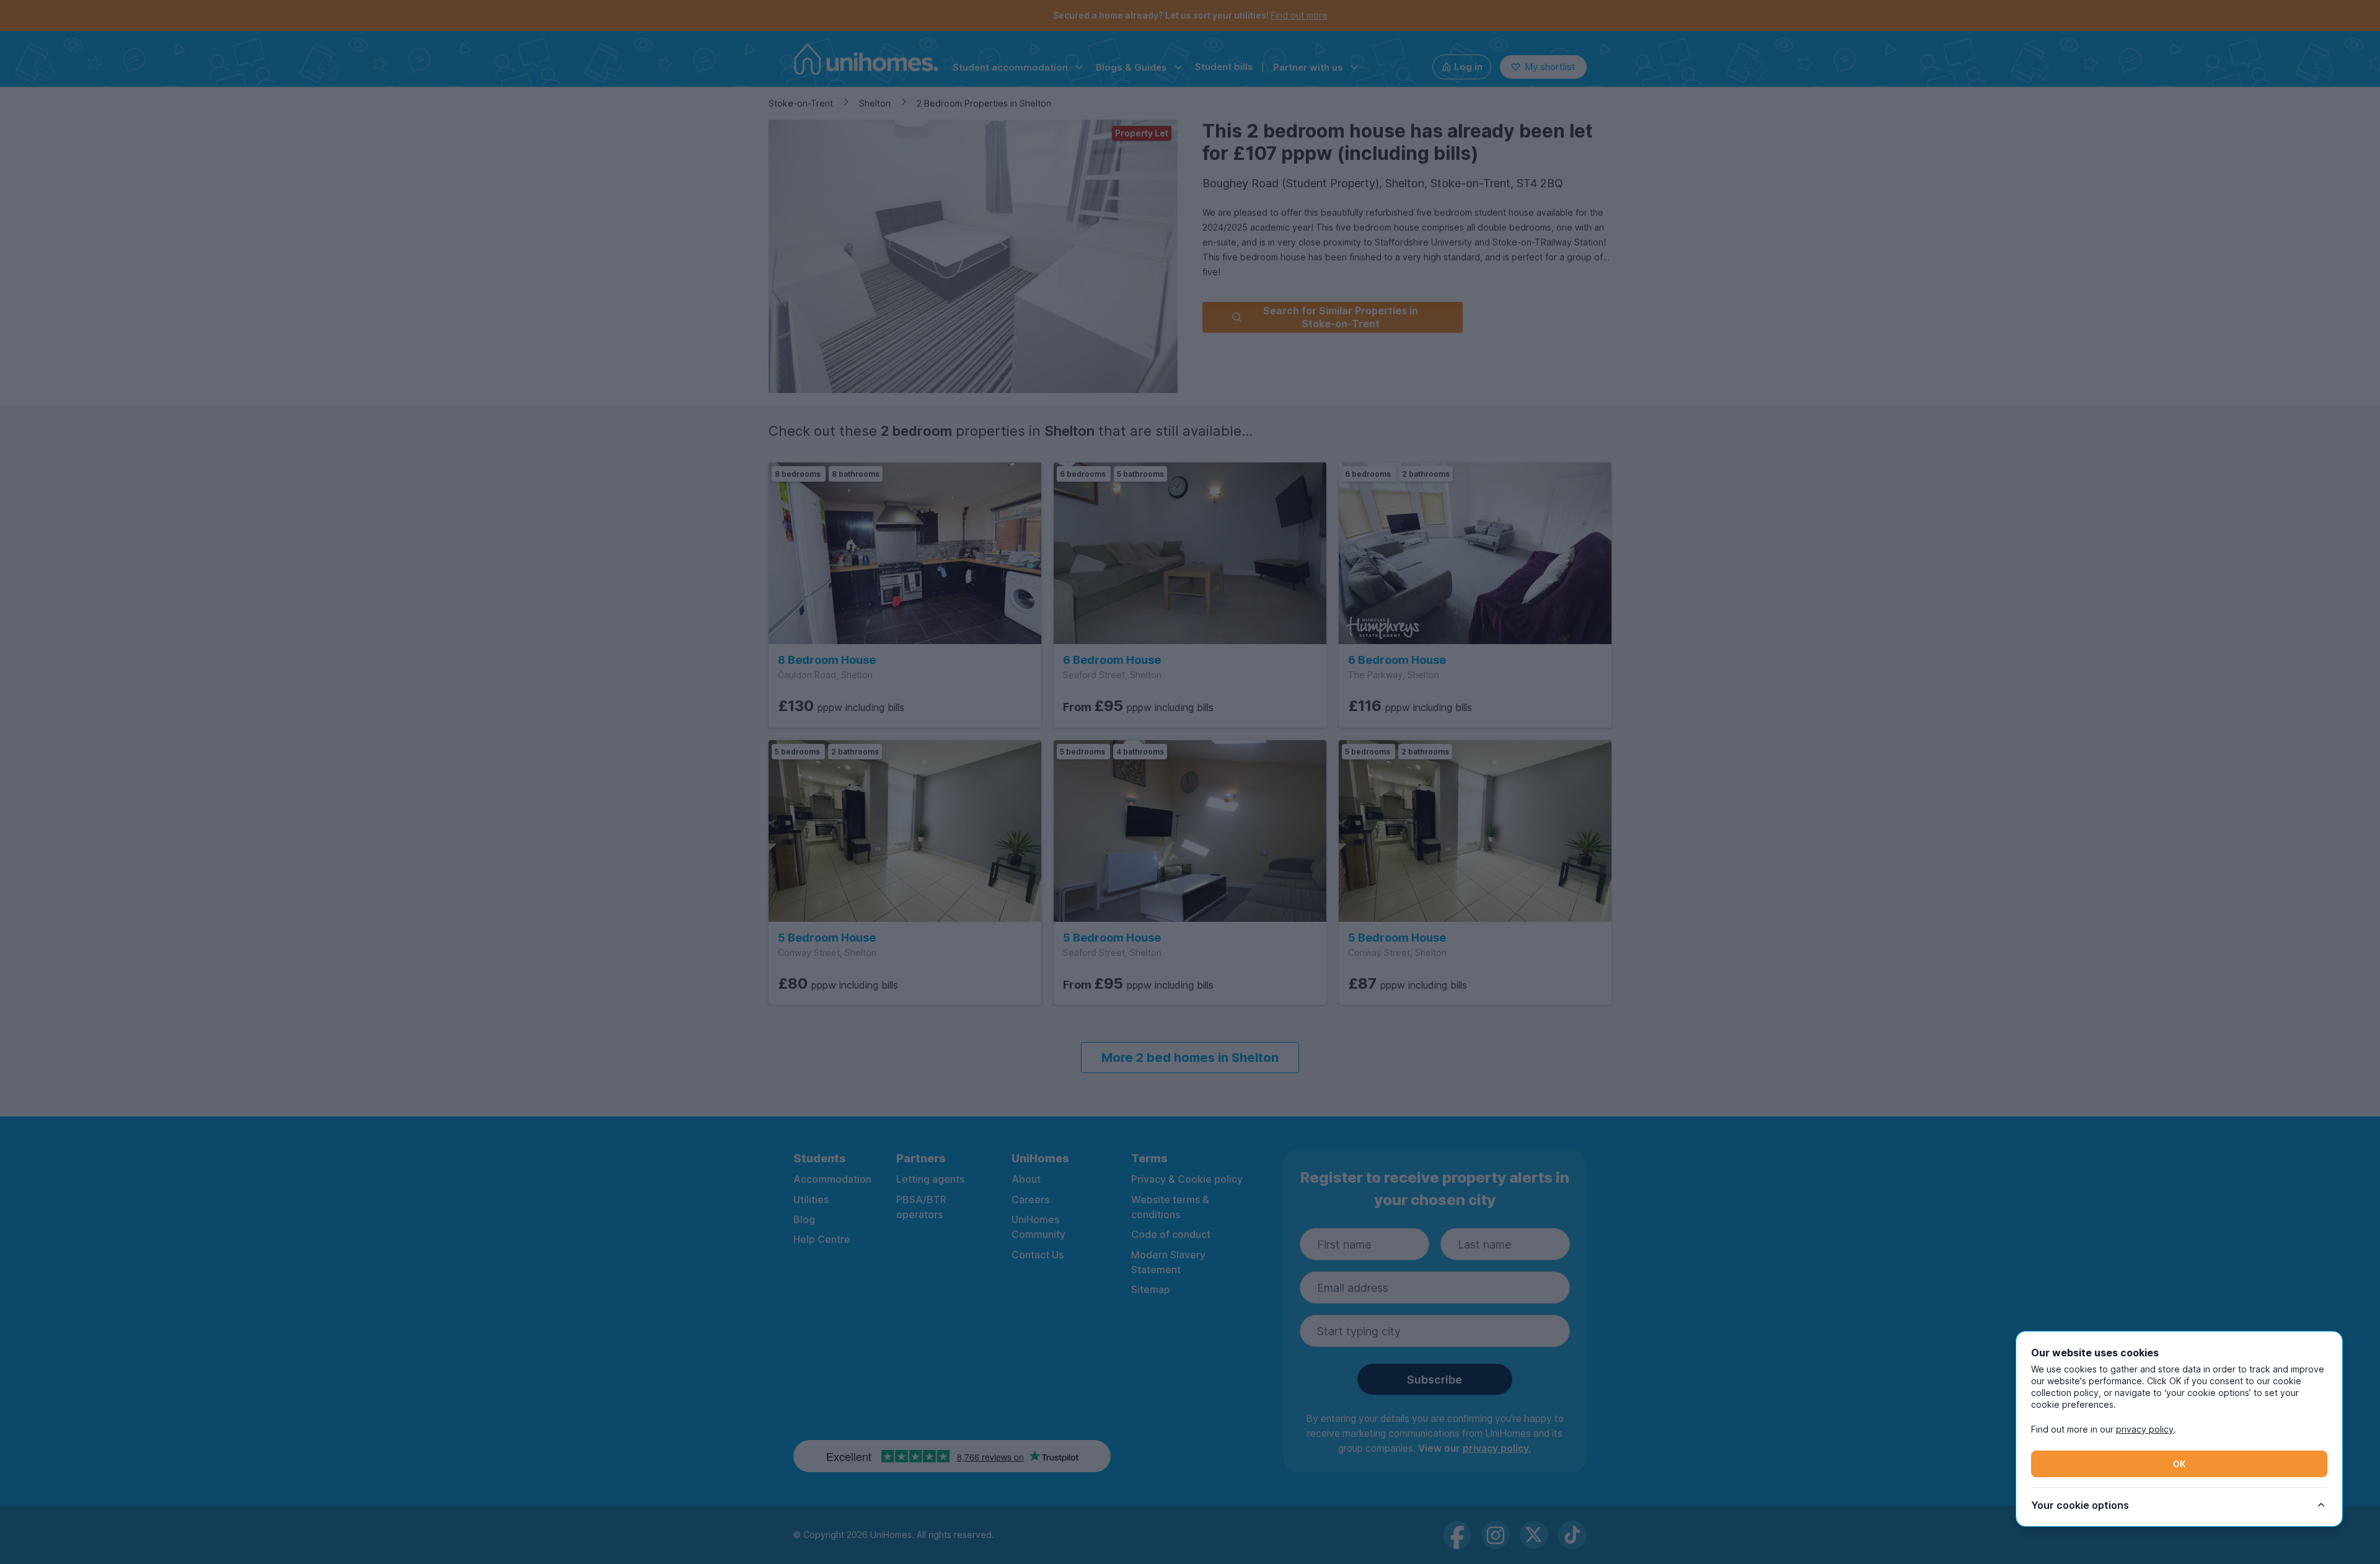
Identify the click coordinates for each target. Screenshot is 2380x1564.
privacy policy (2145, 1429)
